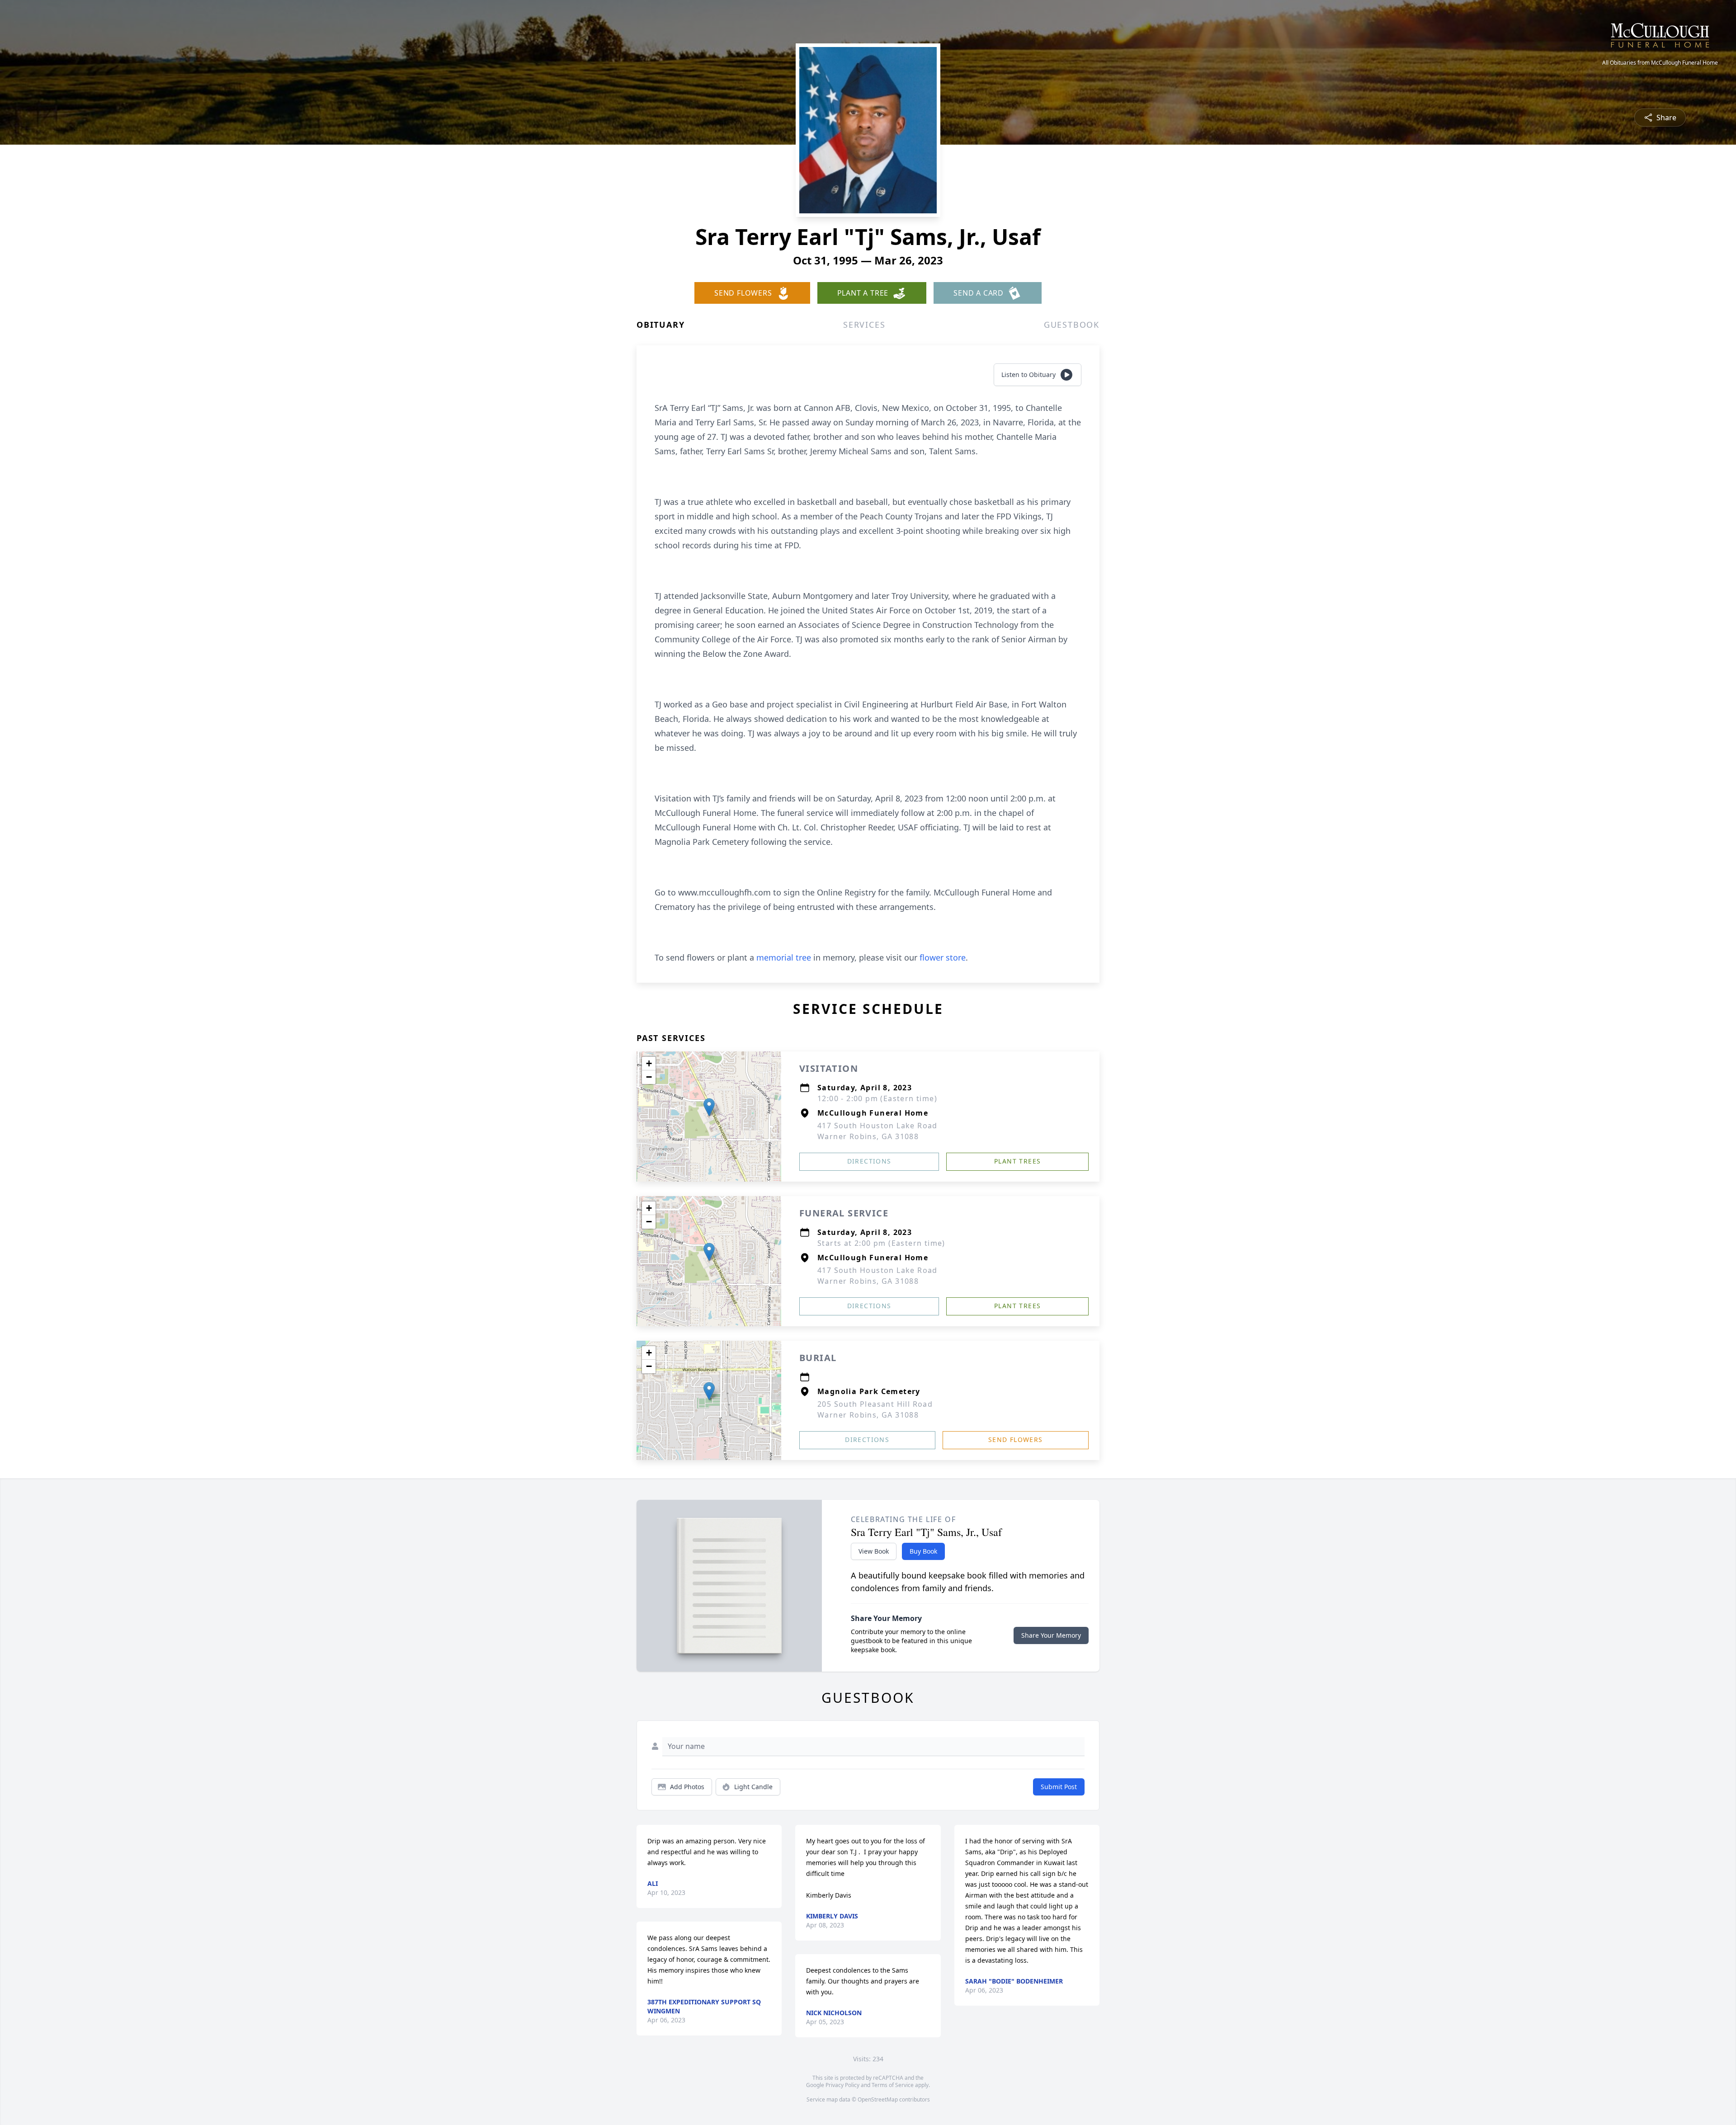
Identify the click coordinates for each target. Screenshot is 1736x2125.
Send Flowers (1016, 1439)
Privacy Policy (842, 2085)
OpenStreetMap (878, 2099)
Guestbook (1072, 325)
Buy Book (923, 1551)
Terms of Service (893, 2085)
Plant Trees (1017, 1161)
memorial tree (784, 957)
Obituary (660, 325)
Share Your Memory (1051, 1635)
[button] (709, 1107)
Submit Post (1059, 1787)
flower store (943, 957)
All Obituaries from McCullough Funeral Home (1660, 63)
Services (864, 325)
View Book (874, 1551)
